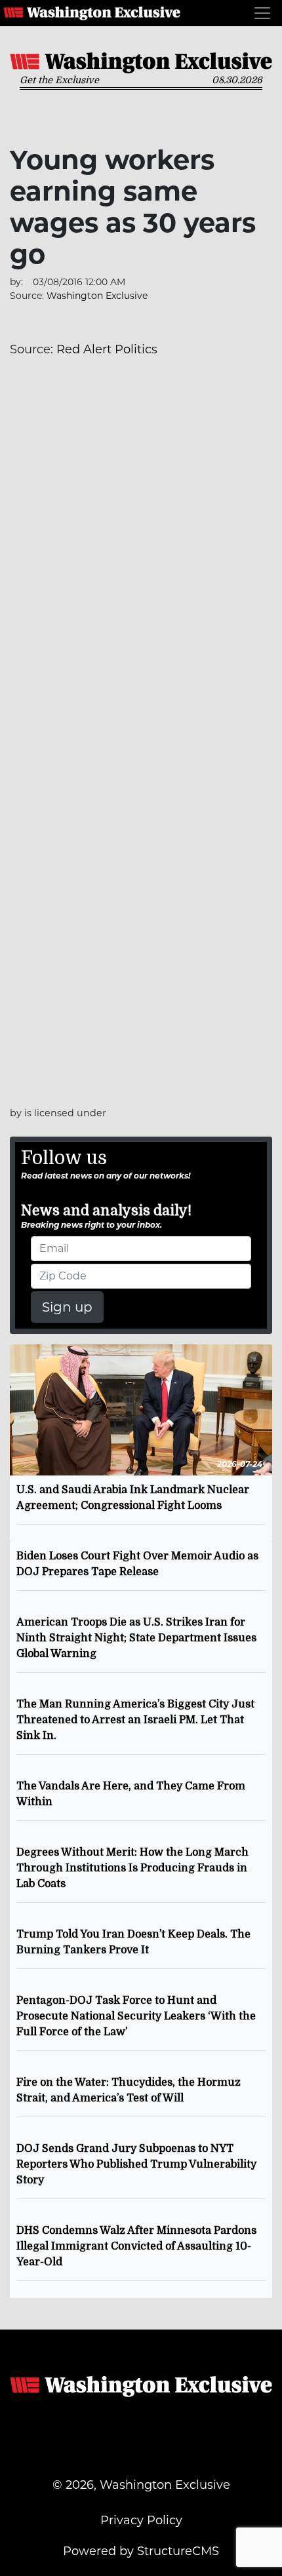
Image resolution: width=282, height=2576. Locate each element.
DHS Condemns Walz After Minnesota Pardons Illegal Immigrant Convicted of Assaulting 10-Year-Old (136, 2246)
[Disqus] (141, 556)
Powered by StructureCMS (141, 2551)
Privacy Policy (141, 2520)
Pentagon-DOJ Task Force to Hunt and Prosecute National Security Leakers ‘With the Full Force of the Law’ (136, 2016)
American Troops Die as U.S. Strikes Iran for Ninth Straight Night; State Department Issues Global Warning (136, 1638)
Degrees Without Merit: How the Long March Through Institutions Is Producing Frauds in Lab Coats (132, 1868)
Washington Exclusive (92, 13)
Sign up (67, 1307)
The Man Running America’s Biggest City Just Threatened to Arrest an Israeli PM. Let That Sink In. (135, 1720)
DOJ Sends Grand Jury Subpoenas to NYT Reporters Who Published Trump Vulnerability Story (136, 2164)
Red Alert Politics (107, 349)
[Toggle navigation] (262, 13)
